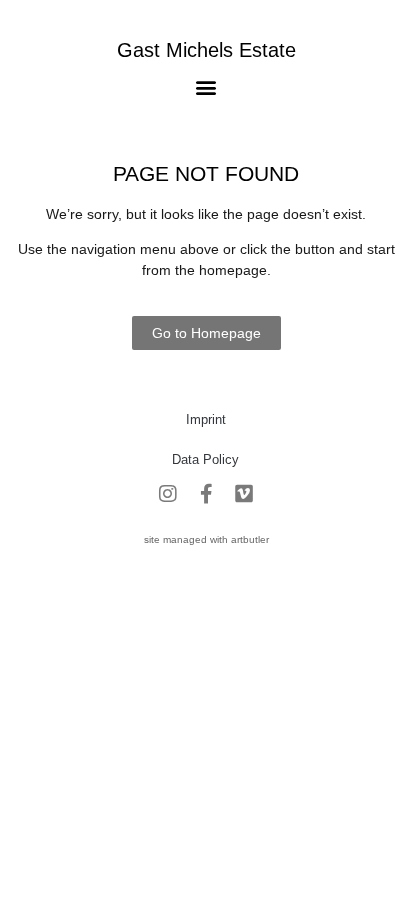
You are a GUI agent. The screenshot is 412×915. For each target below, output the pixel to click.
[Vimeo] (244, 494)
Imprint (206, 419)
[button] (206, 86)
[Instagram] (168, 494)
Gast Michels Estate (206, 50)
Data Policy (205, 459)
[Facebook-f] (206, 494)
